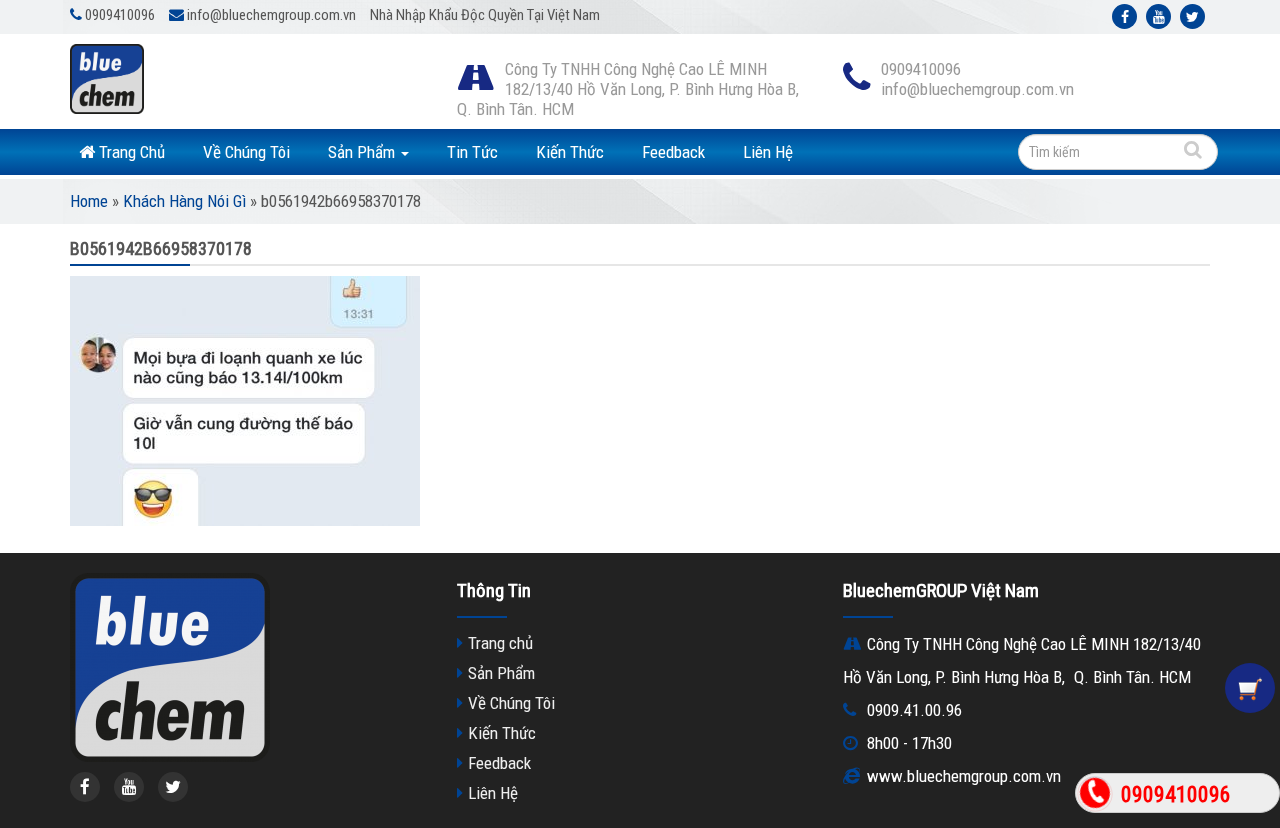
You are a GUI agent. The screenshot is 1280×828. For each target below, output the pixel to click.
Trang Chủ (130, 152)
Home (89, 201)
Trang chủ (500, 643)
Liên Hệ (768, 152)
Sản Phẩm (363, 152)
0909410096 (1176, 794)
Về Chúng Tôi (246, 152)
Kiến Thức (570, 152)
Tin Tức (472, 152)
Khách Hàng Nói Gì (184, 201)
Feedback (673, 152)
